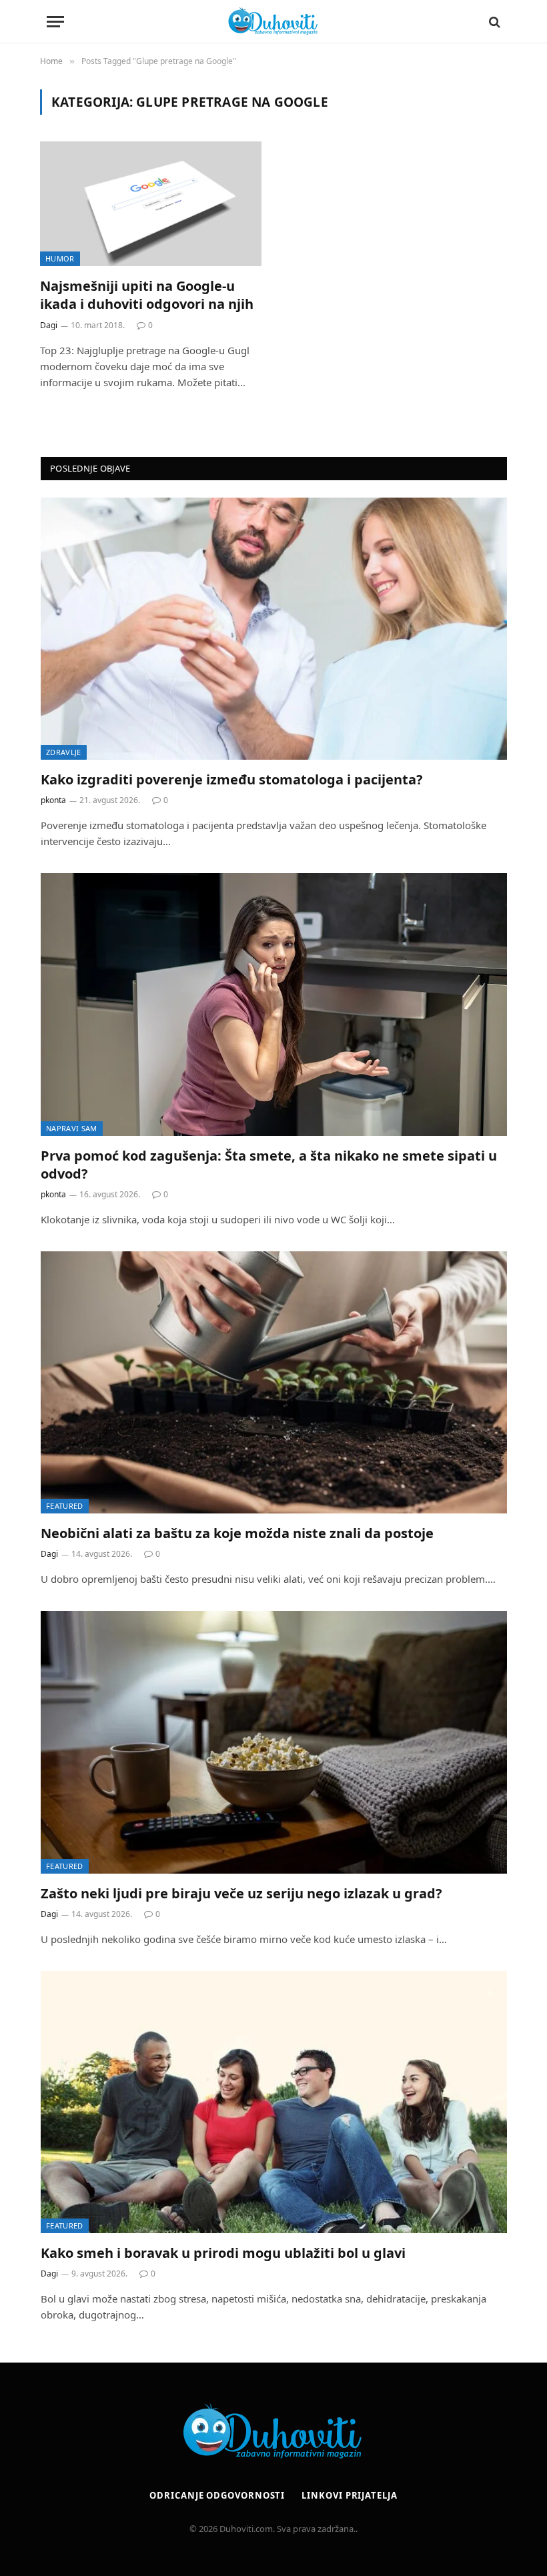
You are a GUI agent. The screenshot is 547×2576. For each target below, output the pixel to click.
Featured (65, 1506)
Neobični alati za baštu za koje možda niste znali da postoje (237, 1533)
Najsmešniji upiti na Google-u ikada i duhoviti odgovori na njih (147, 295)
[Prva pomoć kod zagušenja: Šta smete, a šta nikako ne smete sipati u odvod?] (274, 1004)
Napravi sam (72, 1128)
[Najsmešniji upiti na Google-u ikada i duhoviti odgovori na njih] (151, 204)
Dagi (49, 325)
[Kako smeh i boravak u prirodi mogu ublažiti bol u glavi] (274, 2102)
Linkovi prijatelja (349, 2495)
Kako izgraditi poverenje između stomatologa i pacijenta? (232, 779)
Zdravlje (64, 752)
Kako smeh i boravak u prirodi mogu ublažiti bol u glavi (223, 2253)
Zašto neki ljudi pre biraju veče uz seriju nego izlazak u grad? (241, 1893)
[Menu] (55, 22)
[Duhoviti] (273, 22)
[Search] (493, 22)
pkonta (53, 800)
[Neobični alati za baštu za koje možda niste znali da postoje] (274, 1382)
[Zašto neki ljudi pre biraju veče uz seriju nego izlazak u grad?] (274, 1742)
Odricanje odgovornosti (217, 2495)
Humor (60, 258)
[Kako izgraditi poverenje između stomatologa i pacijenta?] (274, 629)
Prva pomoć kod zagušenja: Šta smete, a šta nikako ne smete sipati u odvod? (269, 1165)
